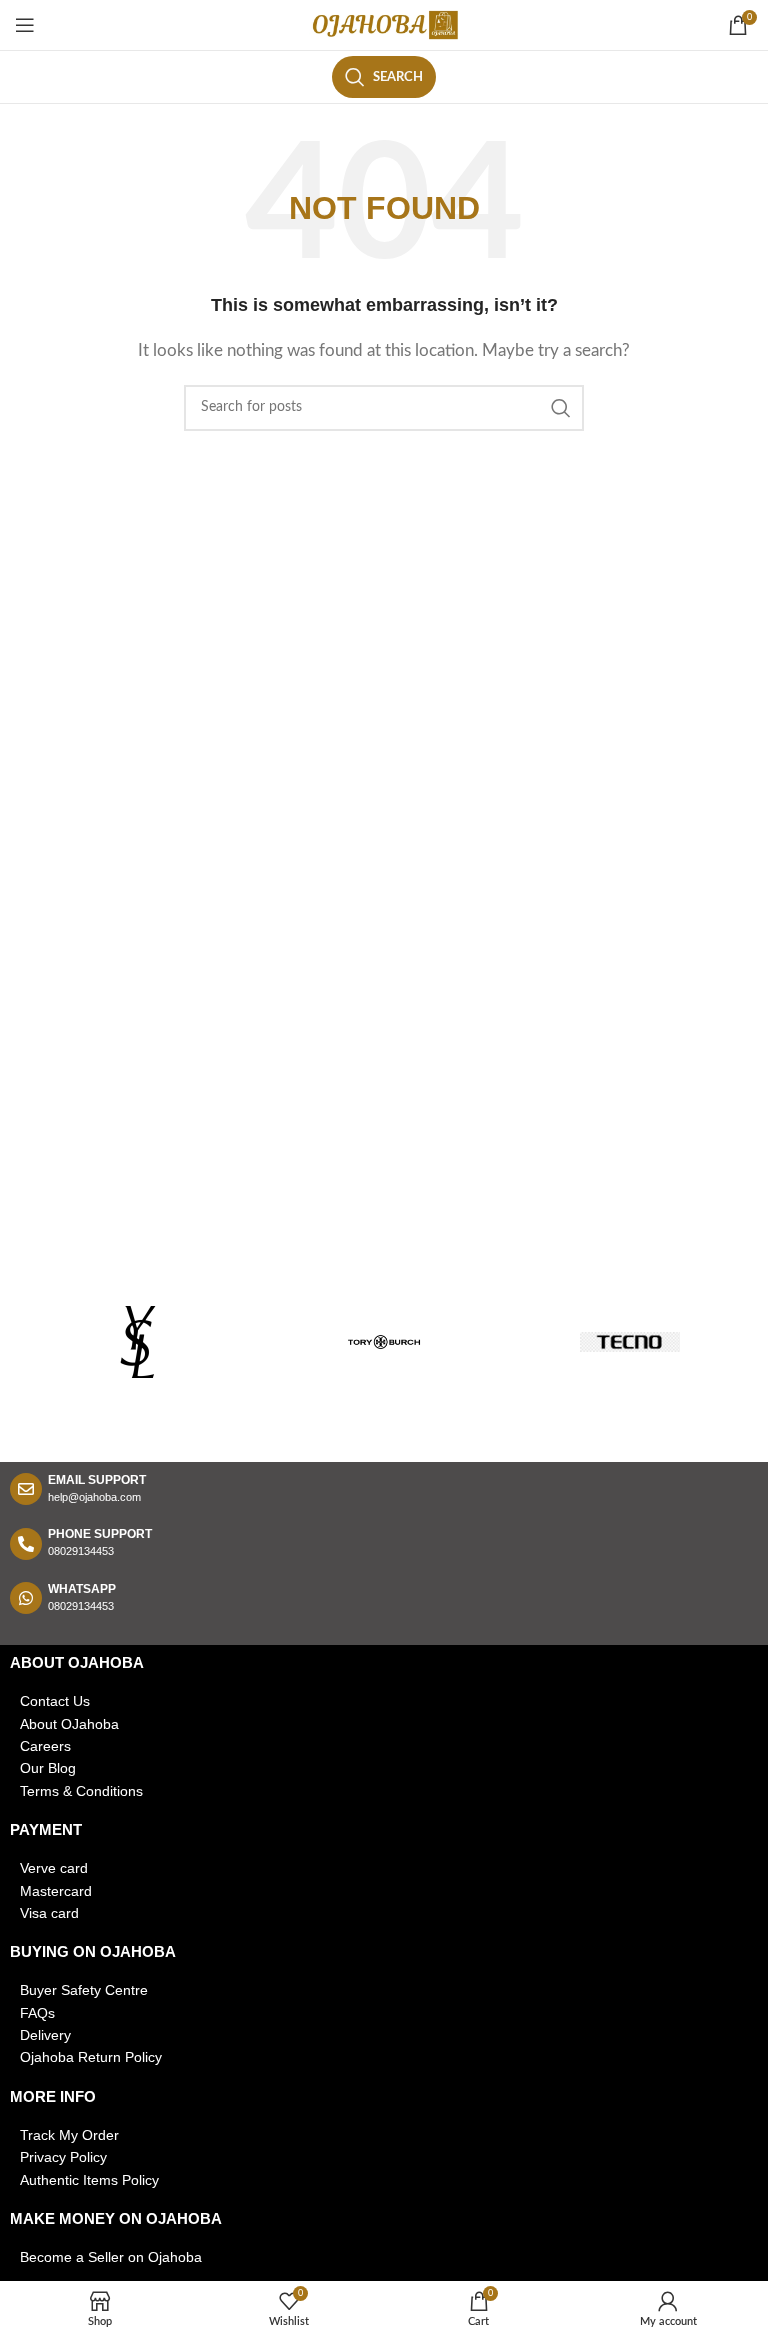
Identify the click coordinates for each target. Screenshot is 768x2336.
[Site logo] (384, 24)
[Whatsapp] (26, 1598)
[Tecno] (630, 1342)
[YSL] (138, 1342)
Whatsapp (82, 1589)
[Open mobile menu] (25, 25)
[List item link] (384, 1701)
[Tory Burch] (384, 1342)
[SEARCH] (561, 408)
